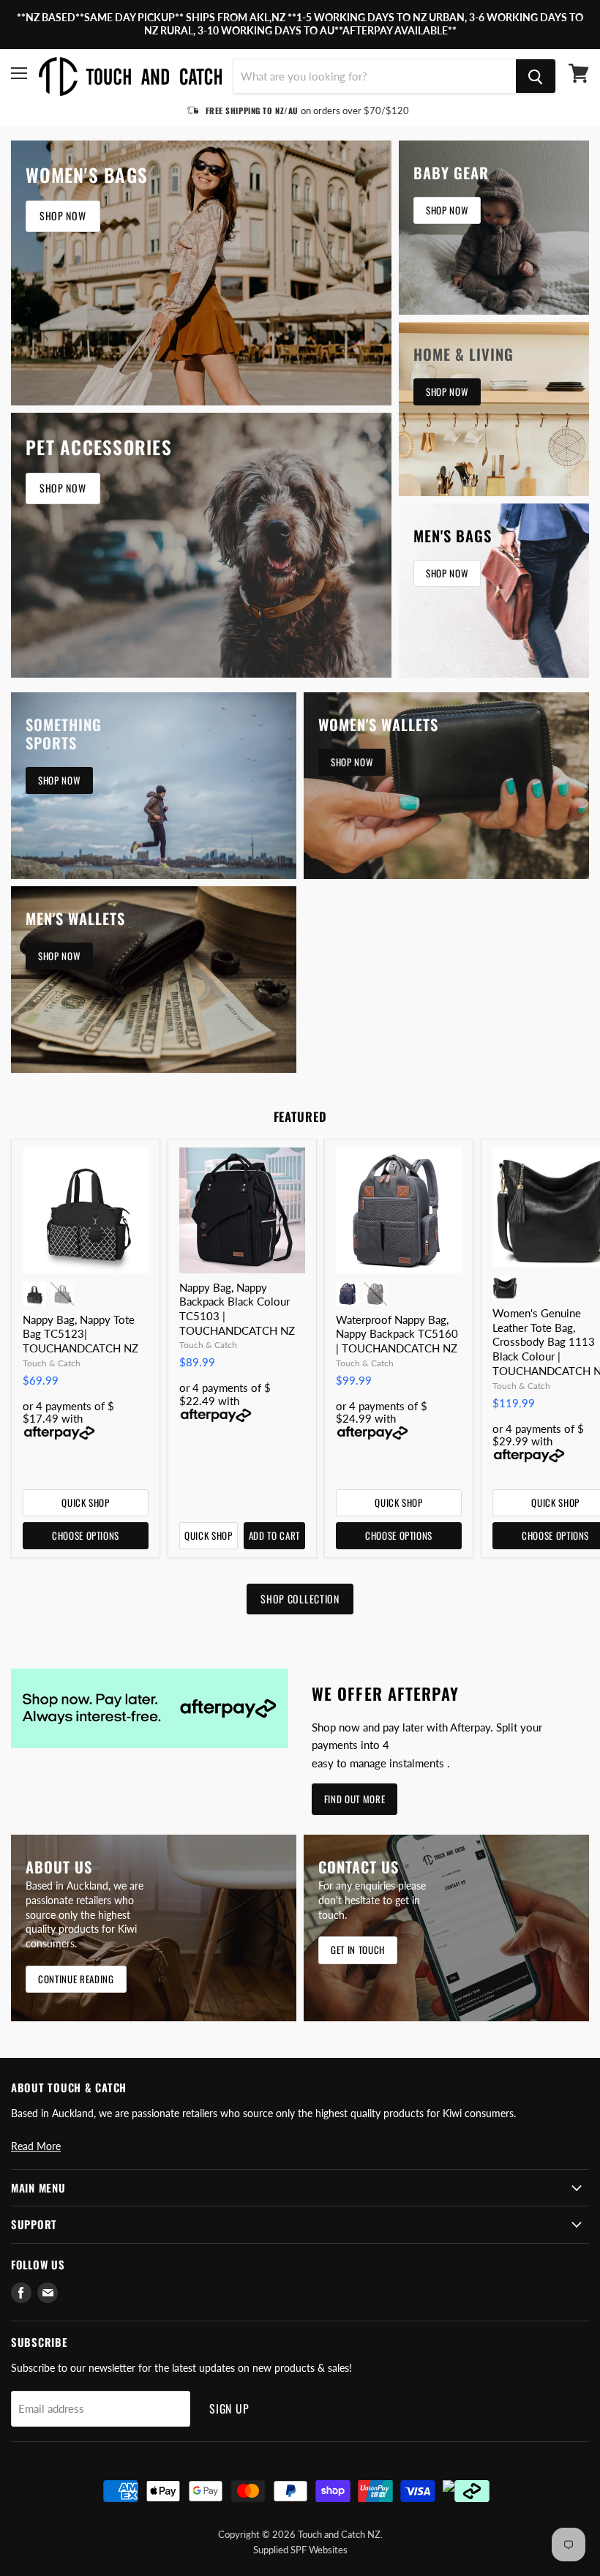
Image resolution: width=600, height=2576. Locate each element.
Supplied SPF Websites (300, 2550)
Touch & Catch (52, 1363)
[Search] (536, 76)
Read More (36, 2146)
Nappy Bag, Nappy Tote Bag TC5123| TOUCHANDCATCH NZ (80, 1334)
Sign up (229, 2408)
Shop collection (300, 1599)
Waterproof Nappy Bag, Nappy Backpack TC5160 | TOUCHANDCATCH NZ (397, 1334)
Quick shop (86, 1502)
